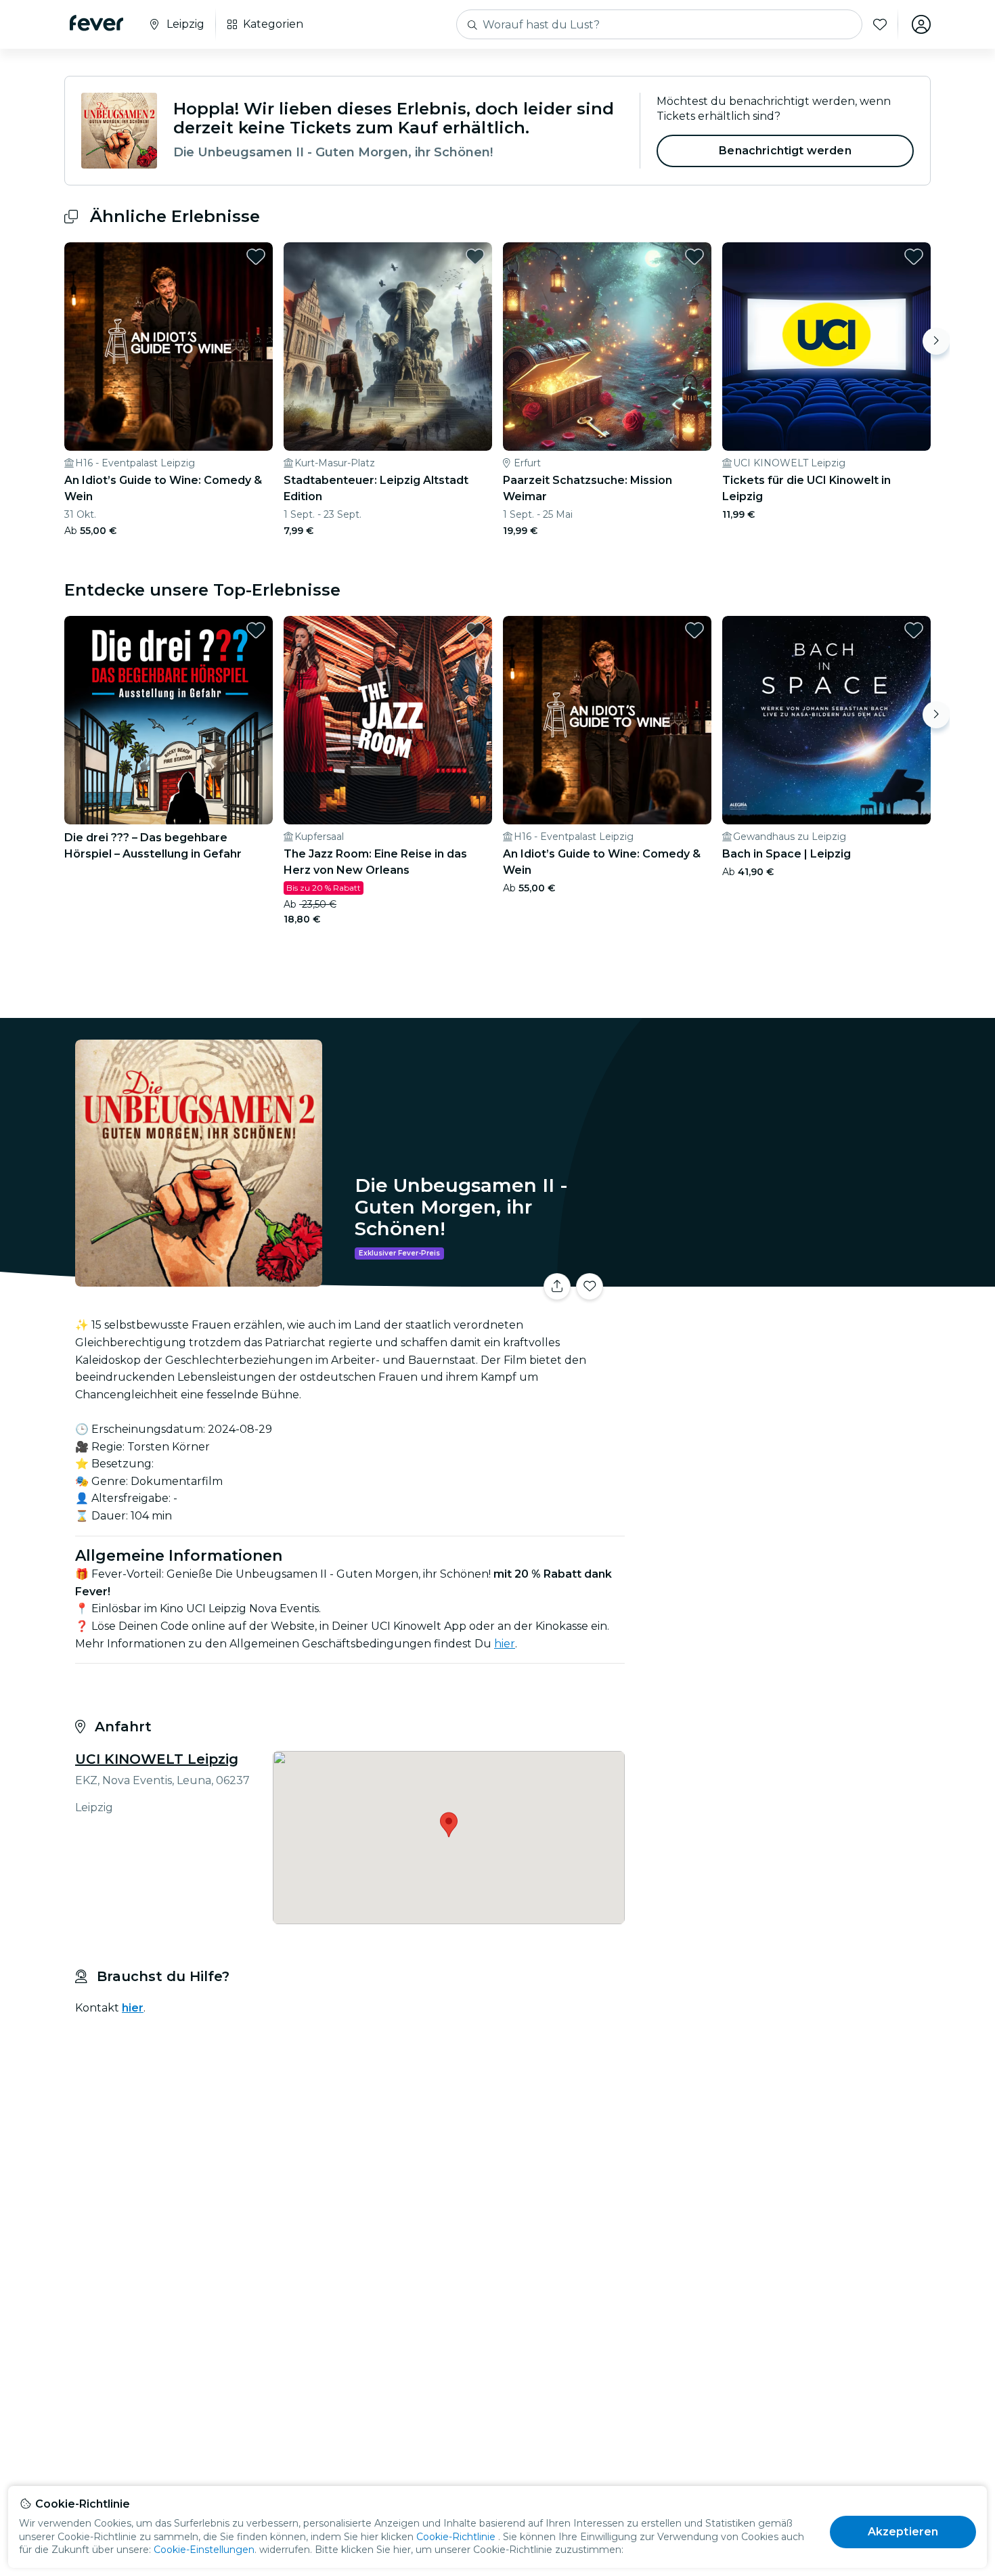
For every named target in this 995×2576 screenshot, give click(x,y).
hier (133, 2008)
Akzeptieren (903, 2532)
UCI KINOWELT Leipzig (157, 1759)
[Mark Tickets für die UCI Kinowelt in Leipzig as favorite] (914, 257)
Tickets (780, 1278)
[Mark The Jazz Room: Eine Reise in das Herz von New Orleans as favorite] (475, 630)
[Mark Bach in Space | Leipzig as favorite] (914, 630)
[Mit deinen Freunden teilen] (557, 1287)
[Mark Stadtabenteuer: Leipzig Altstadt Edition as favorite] (475, 257)
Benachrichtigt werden (785, 151)
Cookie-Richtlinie (456, 2537)
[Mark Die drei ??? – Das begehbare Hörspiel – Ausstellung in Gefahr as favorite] (256, 630)
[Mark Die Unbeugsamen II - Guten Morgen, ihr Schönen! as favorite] (590, 1287)
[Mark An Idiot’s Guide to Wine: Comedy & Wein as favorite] (256, 257)
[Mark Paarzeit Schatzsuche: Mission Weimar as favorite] (694, 257)
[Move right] (936, 341)
